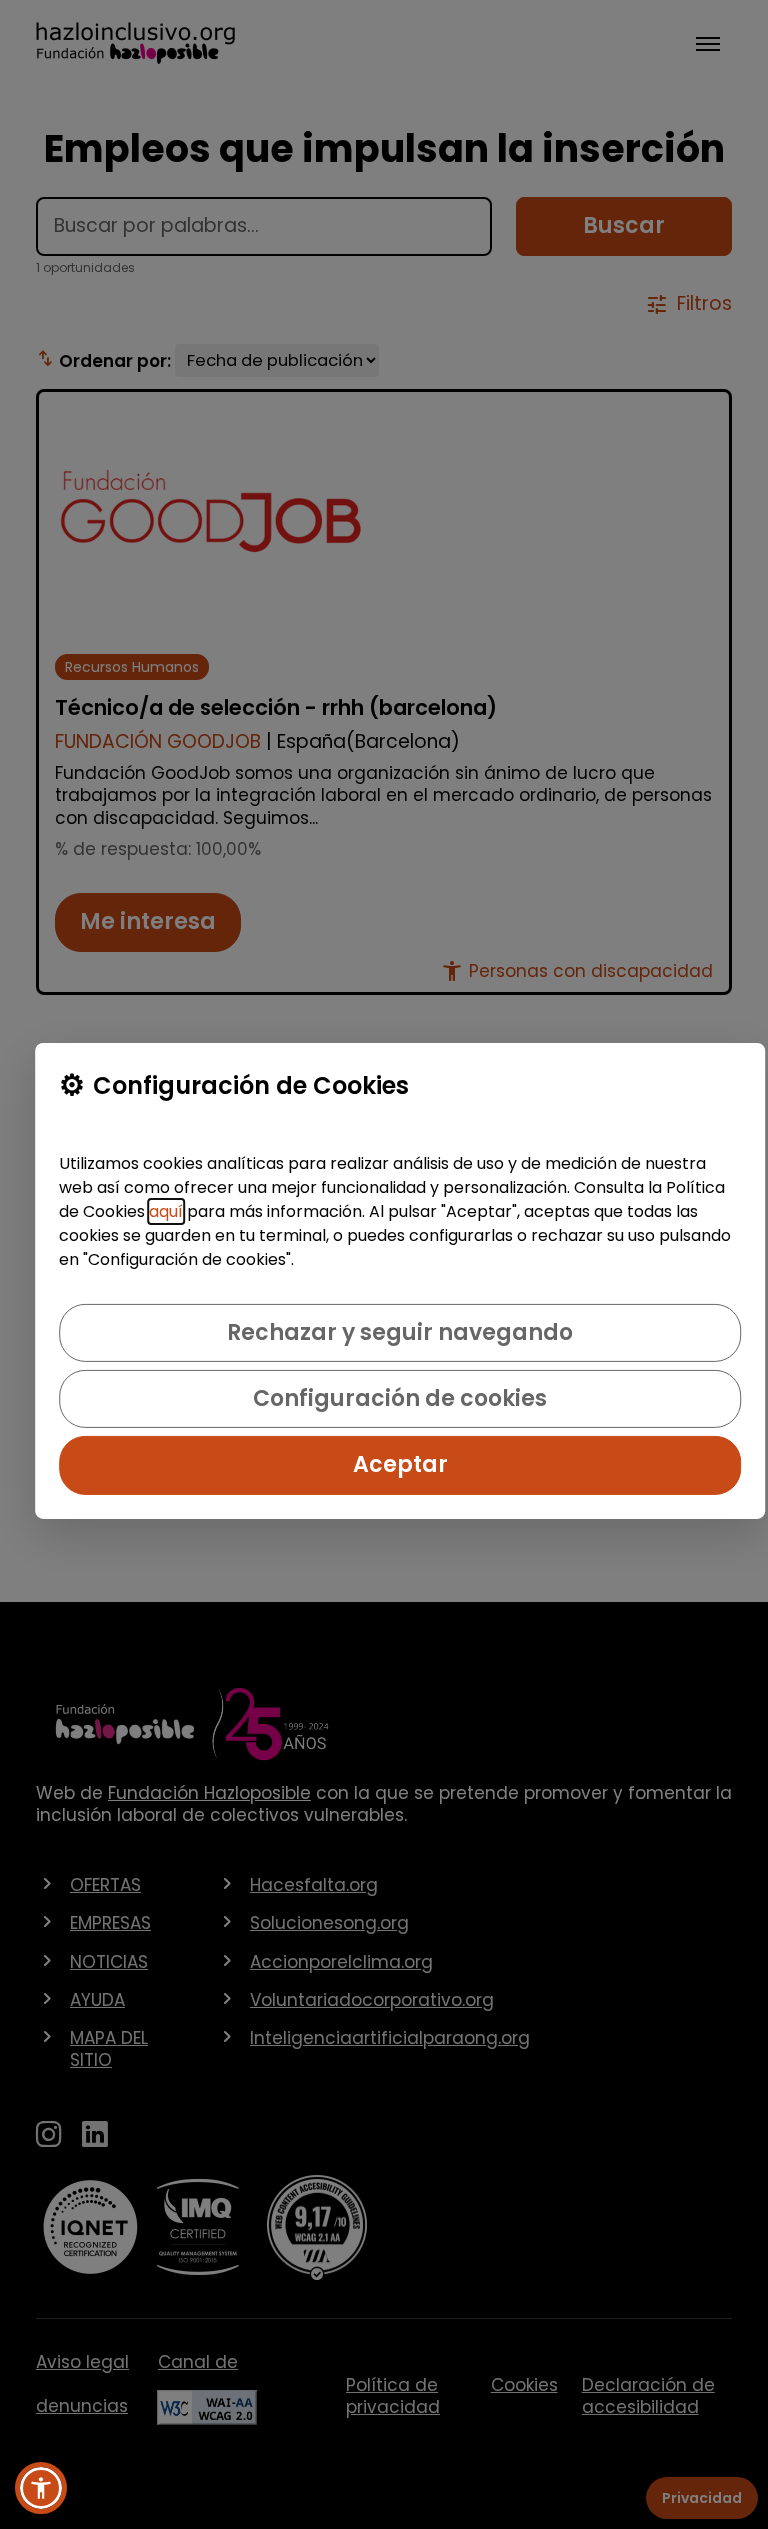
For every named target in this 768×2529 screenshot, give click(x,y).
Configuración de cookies (400, 1398)
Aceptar (400, 1464)
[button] (41, 2488)
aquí (166, 1211)
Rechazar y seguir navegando (400, 1332)
